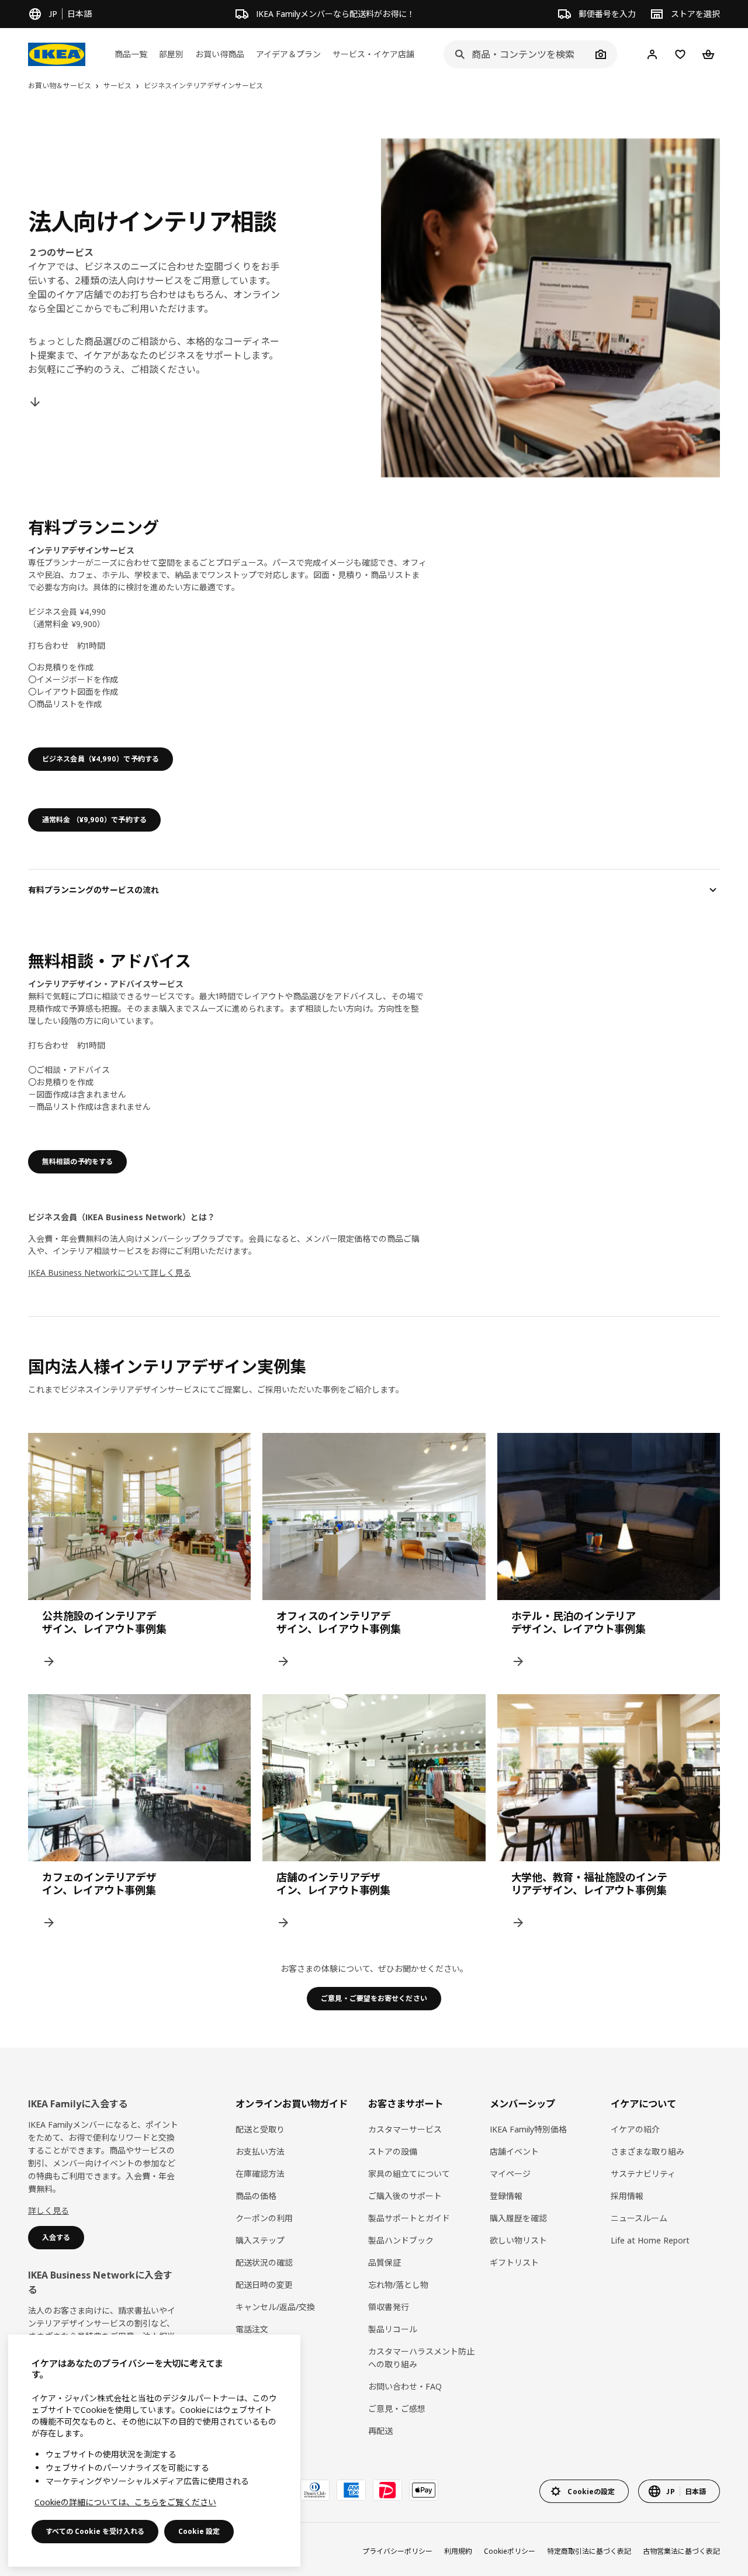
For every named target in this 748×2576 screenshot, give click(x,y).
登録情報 (506, 2196)
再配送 (380, 2431)
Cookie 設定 (199, 2531)
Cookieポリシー (510, 2551)
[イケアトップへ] (57, 54)
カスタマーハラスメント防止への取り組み (421, 2358)
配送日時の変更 (264, 2285)
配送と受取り (260, 2129)
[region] (154, 2451)
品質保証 (385, 2262)
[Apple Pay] (424, 2490)
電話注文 (252, 2329)
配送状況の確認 (264, 2262)
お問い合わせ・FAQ (405, 2386)
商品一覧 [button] (131, 54)
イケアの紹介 (635, 2129)
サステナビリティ (643, 2174)
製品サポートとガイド (409, 2218)
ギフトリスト (514, 2262)
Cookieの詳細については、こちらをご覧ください (125, 2502)
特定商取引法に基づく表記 (589, 2551)
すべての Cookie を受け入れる (95, 2531)
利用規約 (458, 2551)
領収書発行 (389, 2307)
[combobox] (517, 54)
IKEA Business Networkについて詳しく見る (110, 1273)
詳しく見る (49, 2210)
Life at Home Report (650, 2240)
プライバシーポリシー (397, 2551)
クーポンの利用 (264, 2218)
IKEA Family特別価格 (528, 2129)
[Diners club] (315, 2490)
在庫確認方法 (260, 2174)
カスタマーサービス (405, 2129)
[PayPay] (387, 2490)
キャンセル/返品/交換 (275, 2307)
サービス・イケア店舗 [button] (373, 54)
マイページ (510, 2174)
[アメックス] (351, 2490)
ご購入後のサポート (405, 2196)
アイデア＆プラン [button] (288, 54)
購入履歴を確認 (518, 2218)
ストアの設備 (393, 2151)
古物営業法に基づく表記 (681, 2551)
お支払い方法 (260, 2151)
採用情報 (627, 2196)
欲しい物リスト (518, 2240)
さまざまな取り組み (647, 2151)
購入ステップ (260, 2240)
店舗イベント (514, 2151)
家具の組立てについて (409, 2174)
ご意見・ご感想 (397, 2409)
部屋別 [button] (171, 54)
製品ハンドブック (401, 2240)
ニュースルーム (639, 2218)
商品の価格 (256, 2196)
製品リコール (393, 2329)
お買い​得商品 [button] (220, 54)
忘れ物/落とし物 (398, 2285)
